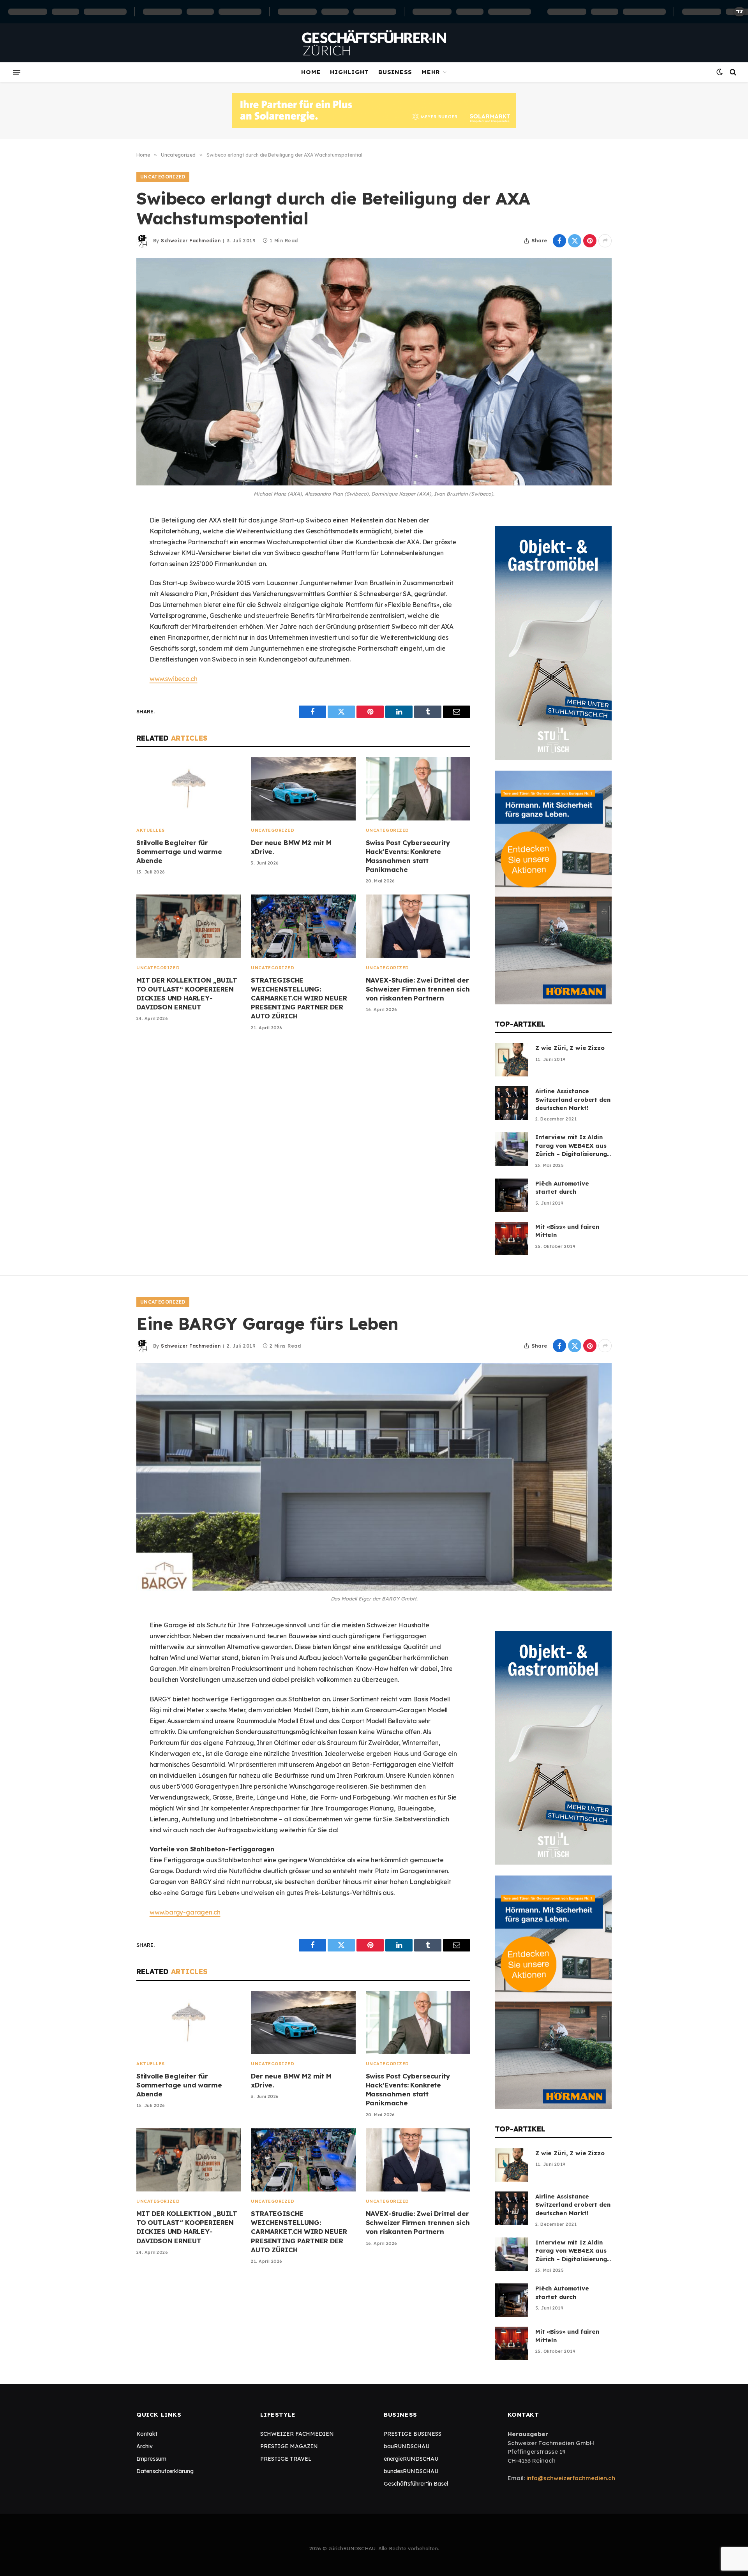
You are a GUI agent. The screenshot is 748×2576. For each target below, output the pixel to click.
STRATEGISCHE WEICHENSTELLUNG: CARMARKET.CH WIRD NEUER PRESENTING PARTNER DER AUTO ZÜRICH (299, 998)
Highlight (349, 72)
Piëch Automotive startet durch (562, 1187)
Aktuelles (151, 830)
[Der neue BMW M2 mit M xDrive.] (303, 789)
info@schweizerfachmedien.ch (571, 2478)
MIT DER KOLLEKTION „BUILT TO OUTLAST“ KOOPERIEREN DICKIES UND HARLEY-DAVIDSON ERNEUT (187, 993)
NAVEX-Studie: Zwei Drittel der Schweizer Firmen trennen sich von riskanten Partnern (418, 989)
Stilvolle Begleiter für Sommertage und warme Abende (179, 851)
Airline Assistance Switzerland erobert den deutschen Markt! (573, 1099)
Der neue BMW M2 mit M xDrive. (291, 847)
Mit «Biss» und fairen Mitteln (567, 1231)
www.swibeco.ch (174, 679)
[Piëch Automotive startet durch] (512, 1195)
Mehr (431, 72)
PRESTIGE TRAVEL (286, 2459)
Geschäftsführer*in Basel (416, 2484)
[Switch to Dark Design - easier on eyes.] (720, 72)
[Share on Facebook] (559, 241)
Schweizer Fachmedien (191, 241)
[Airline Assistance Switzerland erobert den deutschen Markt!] (512, 1103)
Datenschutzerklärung (165, 2471)
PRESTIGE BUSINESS (413, 2434)
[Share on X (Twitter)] (575, 241)
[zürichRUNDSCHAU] (374, 43)
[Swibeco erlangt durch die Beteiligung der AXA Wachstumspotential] (374, 372)
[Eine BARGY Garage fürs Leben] (374, 1477)
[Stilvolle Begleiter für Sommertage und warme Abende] (189, 789)
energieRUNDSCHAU (411, 2459)
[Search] (732, 72)
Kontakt (147, 2434)
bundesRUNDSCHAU (411, 2471)
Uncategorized (163, 177)
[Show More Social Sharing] (605, 241)
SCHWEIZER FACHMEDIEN (297, 2434)
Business (395, 72)
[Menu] (17, 72)
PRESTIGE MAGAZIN (289, 2446)
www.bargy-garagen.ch (185, 1912)
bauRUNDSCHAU (407, 2446)
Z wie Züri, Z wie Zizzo (570, 1048)
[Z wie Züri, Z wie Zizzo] (512, 1060)
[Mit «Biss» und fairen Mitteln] (512, 1239)
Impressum (151, 2459)
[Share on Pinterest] (590, 241)
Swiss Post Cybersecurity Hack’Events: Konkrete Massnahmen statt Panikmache (408, 856)
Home (311, 72)
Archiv (145, 2446)
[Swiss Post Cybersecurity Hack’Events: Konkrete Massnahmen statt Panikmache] (418, 789)
